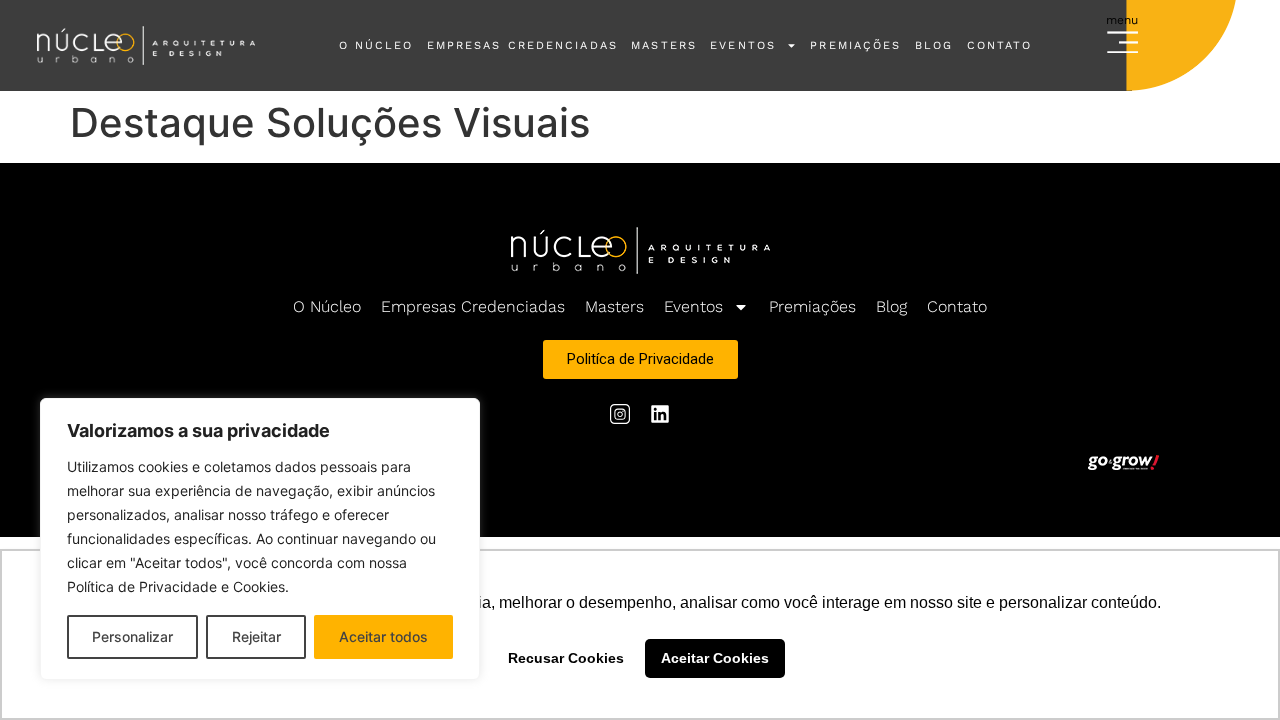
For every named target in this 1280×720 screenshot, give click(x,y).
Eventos (743, 45)
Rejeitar (256, 636)
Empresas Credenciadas (522, 45)
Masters (664, 45)
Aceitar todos (383, 636)
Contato (1000, 45)
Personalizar (132, 636)
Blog (934, 45)
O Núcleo (376, 45)
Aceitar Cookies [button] (715, 658)
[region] (260, 539)
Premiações (855, 45)
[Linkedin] (660, 414)
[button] (1123, 38)
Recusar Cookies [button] (566, 658)
